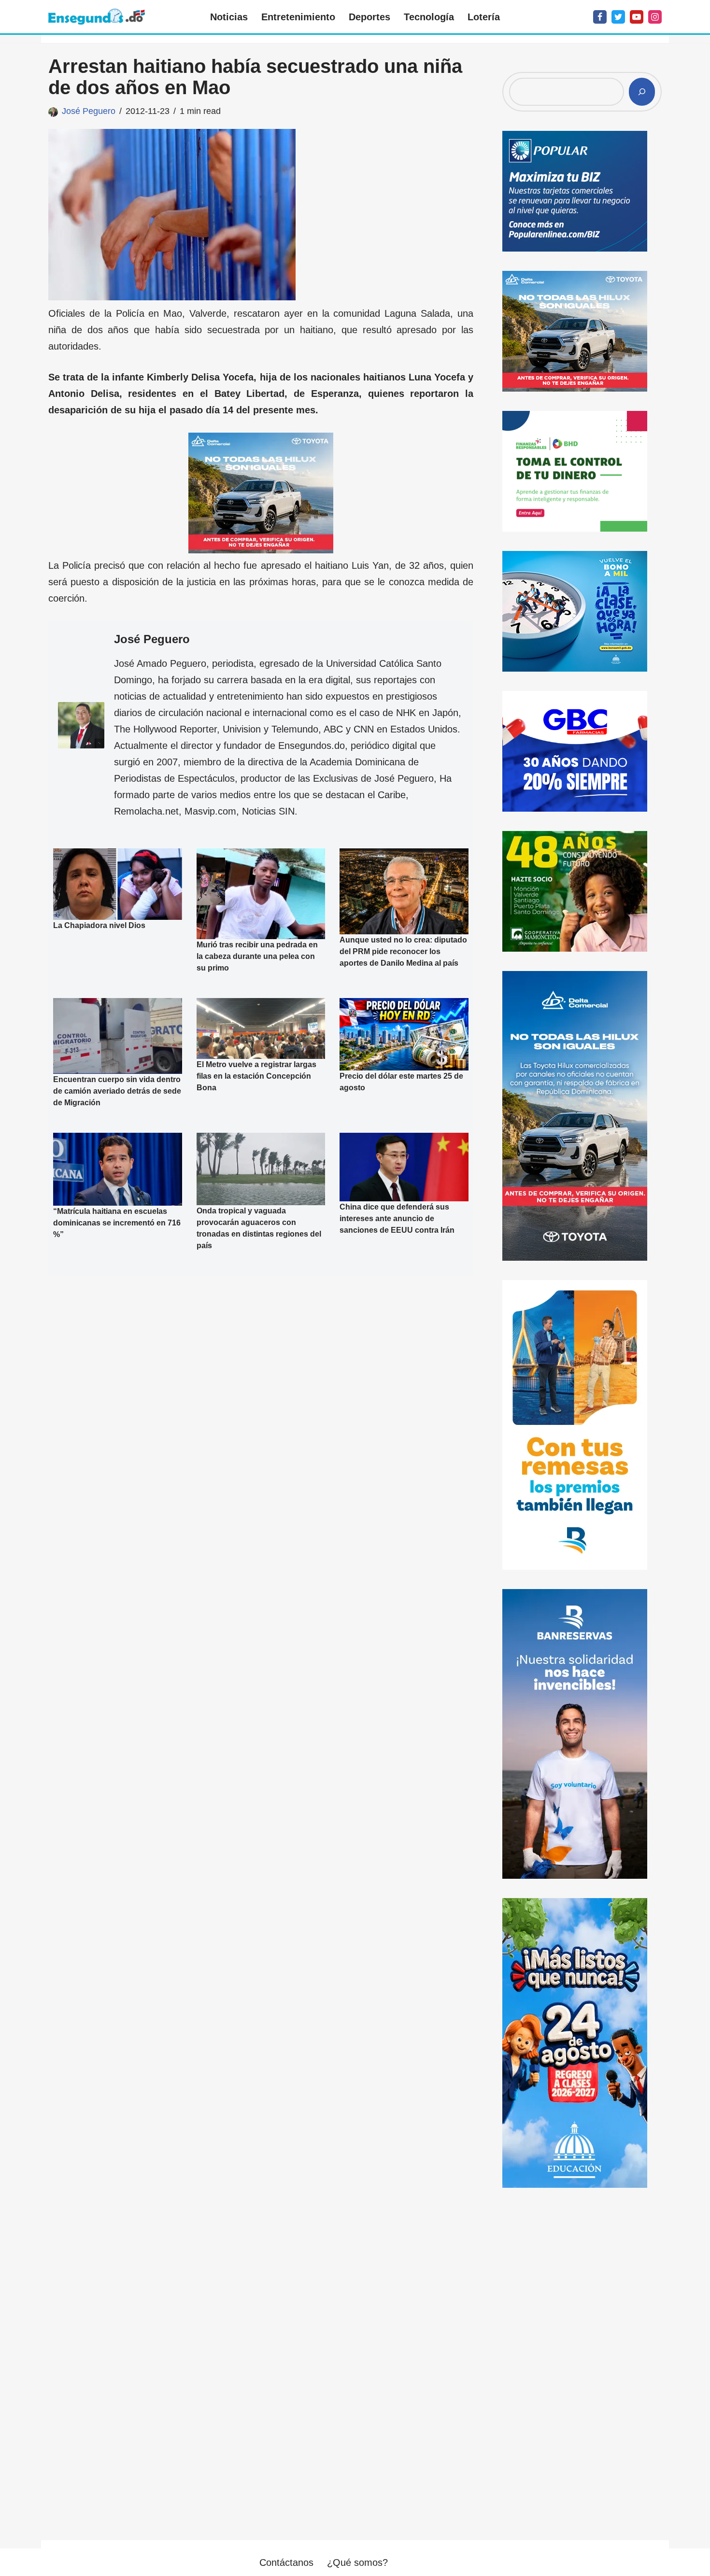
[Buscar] (642, 92)
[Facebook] (600, 17)
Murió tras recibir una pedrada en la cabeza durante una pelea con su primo (257, 956)
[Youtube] (637, 17)
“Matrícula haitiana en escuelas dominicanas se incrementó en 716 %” (117, 1223)
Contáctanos (286, 2562)
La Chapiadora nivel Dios (99, 925)
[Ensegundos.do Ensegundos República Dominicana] (97, 17)
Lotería (484, 17)
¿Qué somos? (357, 2562)
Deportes (369, 17)
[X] (618, 17)
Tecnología (429, 17)
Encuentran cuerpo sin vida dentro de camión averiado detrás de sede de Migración (117, 1091)
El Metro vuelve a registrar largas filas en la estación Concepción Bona (256, 1076)
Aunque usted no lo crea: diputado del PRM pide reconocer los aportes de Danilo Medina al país (403, 951)
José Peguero (89, 111)
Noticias (229, 17)
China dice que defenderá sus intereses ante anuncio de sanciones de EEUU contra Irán (397, 1218)
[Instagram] (655, 17)
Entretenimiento (298, 17)
